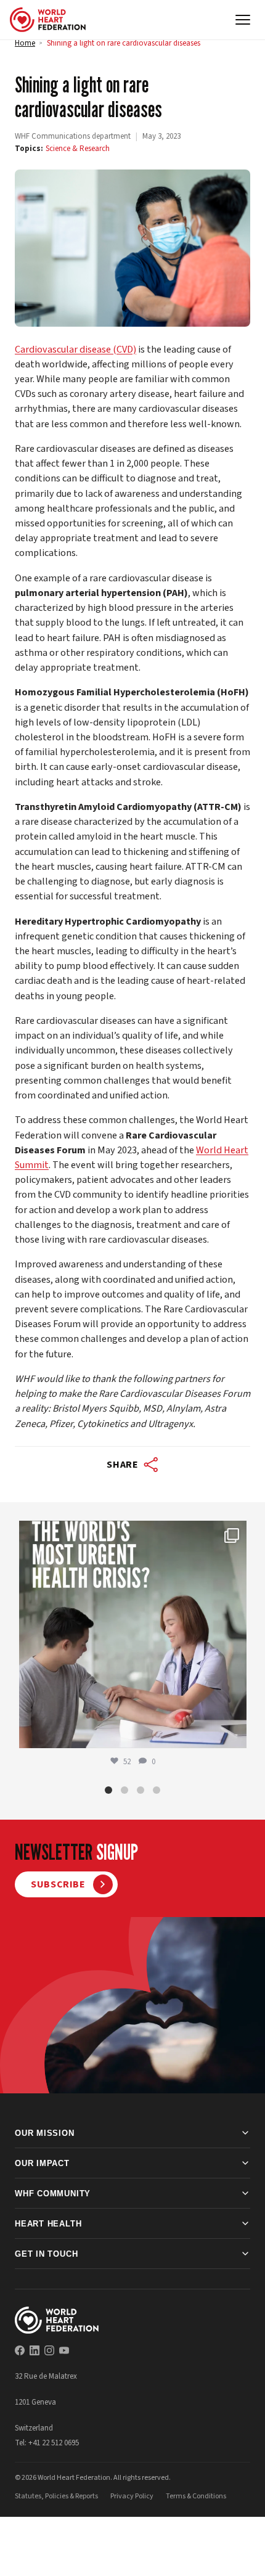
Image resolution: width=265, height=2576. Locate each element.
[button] (108, 1790)
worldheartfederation (131, 1533)
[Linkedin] (35, 2350)
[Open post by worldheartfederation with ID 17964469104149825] (133, 1634)
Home (25, 43)
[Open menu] (243, 20)
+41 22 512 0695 (54, 2443)
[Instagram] (49, 2350)
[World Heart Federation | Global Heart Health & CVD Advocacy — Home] (48, 20)
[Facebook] (20, 2350)
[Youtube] (64, 2350)
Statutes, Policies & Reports (56, 2496)
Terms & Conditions (196, 2496)
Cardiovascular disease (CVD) (75, 349)
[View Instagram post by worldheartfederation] (234, 1733)
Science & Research (78, 149)
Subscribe (58, 1884)
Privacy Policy (132, 2496)
